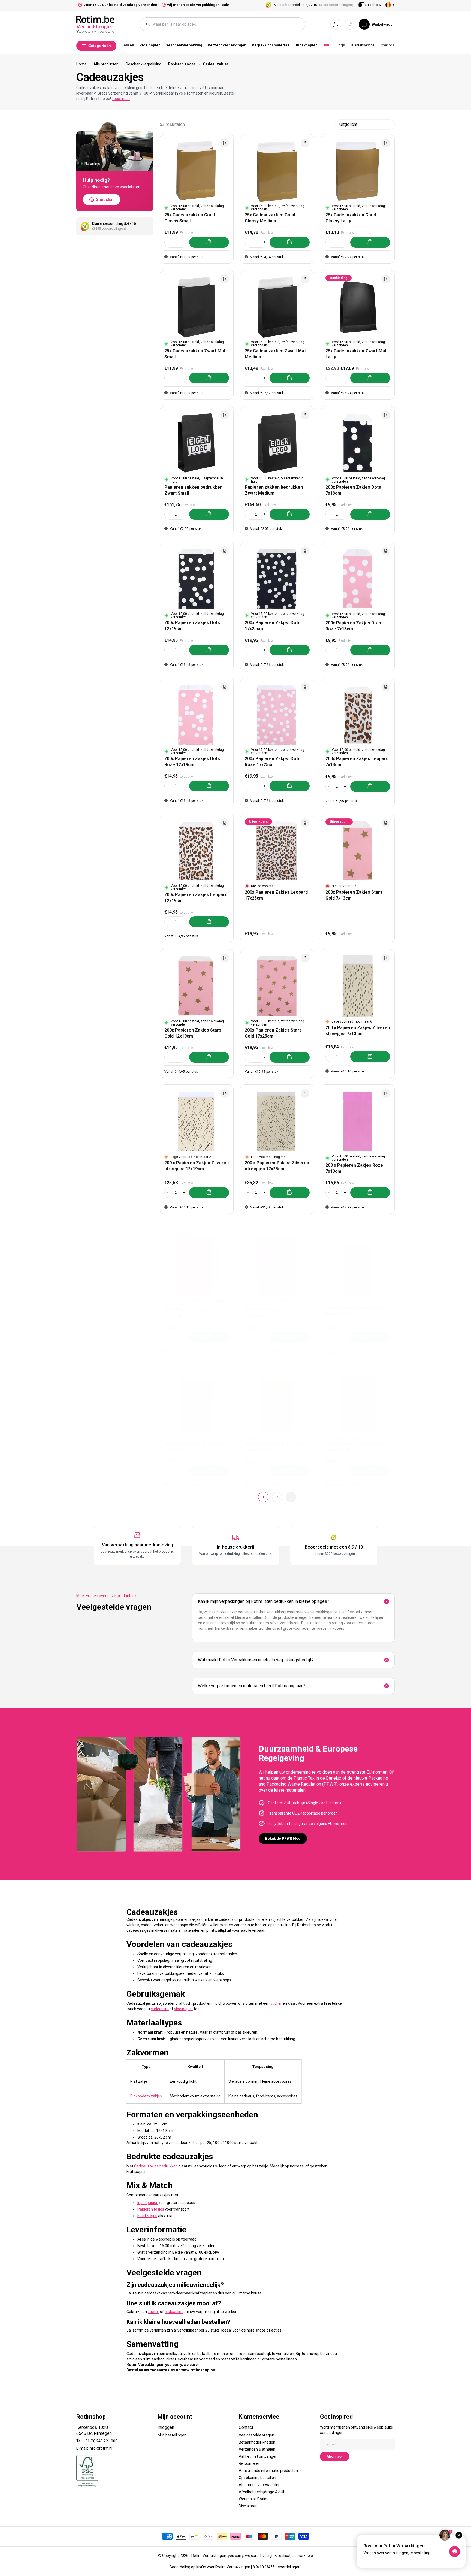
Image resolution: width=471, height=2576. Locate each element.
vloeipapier (184, 2009)
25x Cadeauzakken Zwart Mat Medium (275, 354)
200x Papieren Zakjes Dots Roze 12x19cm (192, 762)
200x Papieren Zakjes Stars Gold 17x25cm (273, 1033)
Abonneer (335, 2456)
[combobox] (225, 24)
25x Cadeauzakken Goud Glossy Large (351, 218)
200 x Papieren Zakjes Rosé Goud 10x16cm (193, 1446)
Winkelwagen (383, 24)
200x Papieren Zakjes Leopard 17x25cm (276, 895)
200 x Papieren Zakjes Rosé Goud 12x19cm (274, 1446)
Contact (246, 2427)
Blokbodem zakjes (146, 2096)
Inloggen (166, 2427)
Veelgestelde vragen (256, 2435)
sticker (276, 2003)
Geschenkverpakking (184, 45)
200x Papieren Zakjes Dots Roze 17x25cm (273, 762)
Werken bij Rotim (253, 2499)
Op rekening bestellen (257, 2478)
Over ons (388, 45)
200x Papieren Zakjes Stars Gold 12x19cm (193, 1033)
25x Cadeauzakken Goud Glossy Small (190, 218)
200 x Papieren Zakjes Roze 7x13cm (354, 1168)
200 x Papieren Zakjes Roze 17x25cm (274, 1313)
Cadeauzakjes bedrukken (156, 2166)
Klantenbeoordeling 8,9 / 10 (313, 5)
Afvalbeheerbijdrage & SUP (262, 2492)
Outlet (327, 45)
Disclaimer (248, 2506)
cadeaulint (160, 2009)
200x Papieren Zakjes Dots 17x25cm (273, 626)
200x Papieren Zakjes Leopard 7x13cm (357, 762)
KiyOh (201, 2567)
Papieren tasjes (151, 2209)
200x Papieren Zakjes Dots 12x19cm (192, 626)
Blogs (340, 45)
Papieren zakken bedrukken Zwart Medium (274, 490)
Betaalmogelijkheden (257, 2442)
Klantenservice (363, 45)
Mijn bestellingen (172, 2435)
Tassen (128, 45)
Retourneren (250, 2463)
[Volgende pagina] (291, 1497)
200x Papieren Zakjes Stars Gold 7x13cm (354, 895)
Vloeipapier (150, 45)
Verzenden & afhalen (257, 2449)
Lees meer (121, 99)
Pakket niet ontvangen (258, 2456)
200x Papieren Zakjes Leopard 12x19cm (196, 898)
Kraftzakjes (147, 2216)
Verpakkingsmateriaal (271, 45)
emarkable (304, 2556)
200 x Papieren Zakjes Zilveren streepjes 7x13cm (358, 1031)
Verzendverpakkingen (227, 45)
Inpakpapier (307, 45)
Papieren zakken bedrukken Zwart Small (193, 490)
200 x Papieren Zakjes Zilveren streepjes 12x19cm (197, 1166)
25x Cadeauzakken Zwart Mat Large (356, 354)
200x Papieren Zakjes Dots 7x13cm (353, 490)
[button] (336, 24)
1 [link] (263, 1497)
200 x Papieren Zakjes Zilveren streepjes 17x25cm (277, 1166)
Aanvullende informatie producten (268, 2471)
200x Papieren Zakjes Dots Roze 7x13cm (353, 626)
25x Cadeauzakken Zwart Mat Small (195, 354)
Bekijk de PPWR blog (283, 1838)
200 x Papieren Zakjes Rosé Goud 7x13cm (354, 1310)
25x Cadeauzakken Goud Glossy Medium (270, 218)
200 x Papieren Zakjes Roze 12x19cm (193, 1313)
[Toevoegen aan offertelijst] (225, 143)
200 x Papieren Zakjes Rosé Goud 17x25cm (354, 1446)
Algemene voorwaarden (260, 2485)
